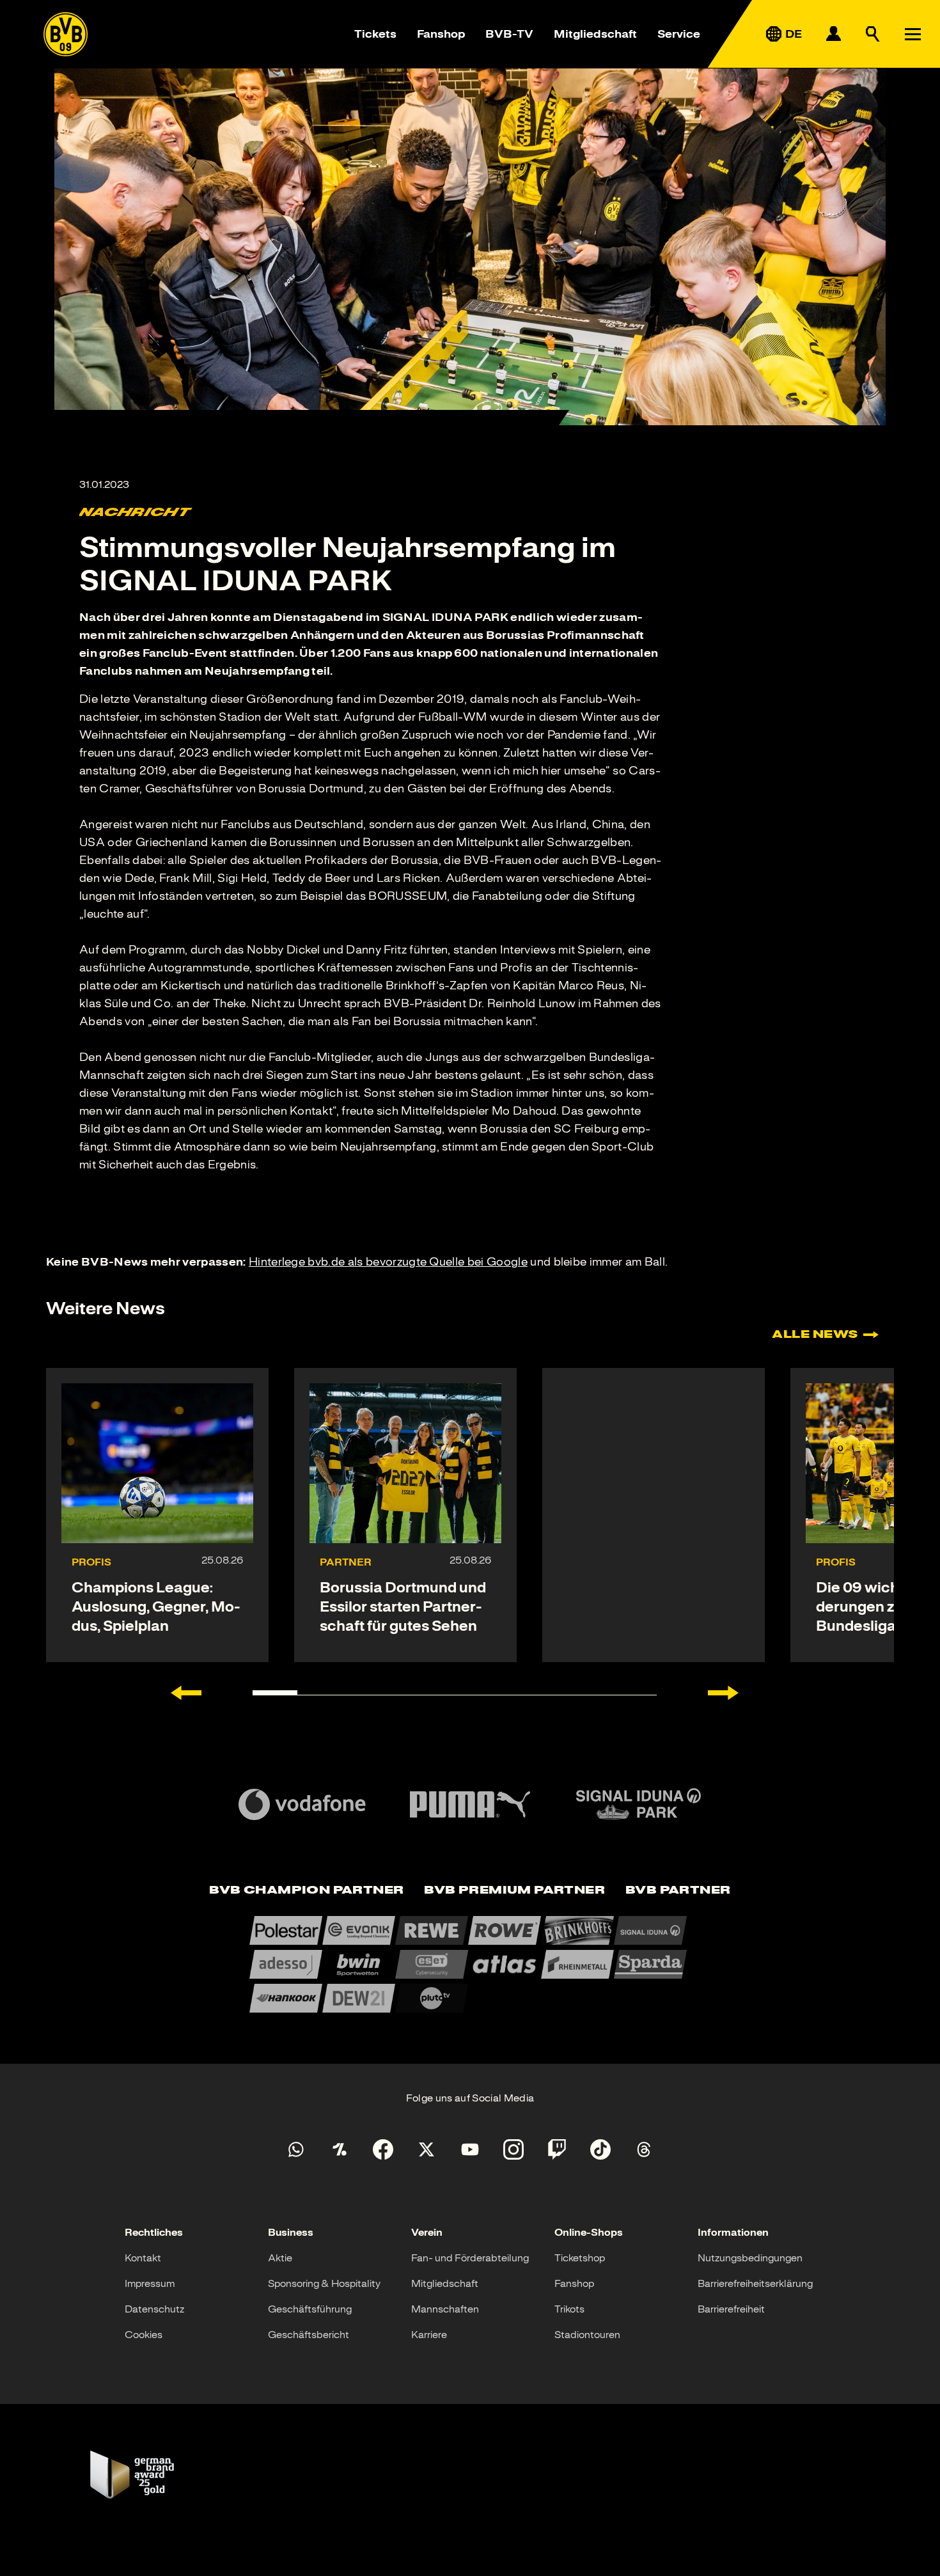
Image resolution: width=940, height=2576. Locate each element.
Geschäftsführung (310, 2309)
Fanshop (441, 34)
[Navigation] (913, 34)
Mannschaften (445, 2309)
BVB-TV (509, 34)
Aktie (280, 2258)
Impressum (150, 2284)
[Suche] (873, 34)
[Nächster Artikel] (723, 1693)
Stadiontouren (587, 2335)
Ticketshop (580, 2258)
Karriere (429, 2335)
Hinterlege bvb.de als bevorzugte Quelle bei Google (388, 1262)
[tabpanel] (470, 1964)
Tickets (375, 34)
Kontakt (143, 2258)
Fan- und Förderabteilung (470, 2258)
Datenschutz (154, 2309)
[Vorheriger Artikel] (186, 1693)
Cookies (144, 2335)
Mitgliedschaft (595, 34)
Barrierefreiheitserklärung (755, 2284)
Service (679, 34)
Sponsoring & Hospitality (324, 2284)
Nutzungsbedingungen (750, 2258)
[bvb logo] (66, 34)
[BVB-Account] (833, 34)
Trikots (569, 2309)
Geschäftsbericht (309, 2335)
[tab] (306, 1891)
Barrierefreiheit (731, 2309)
